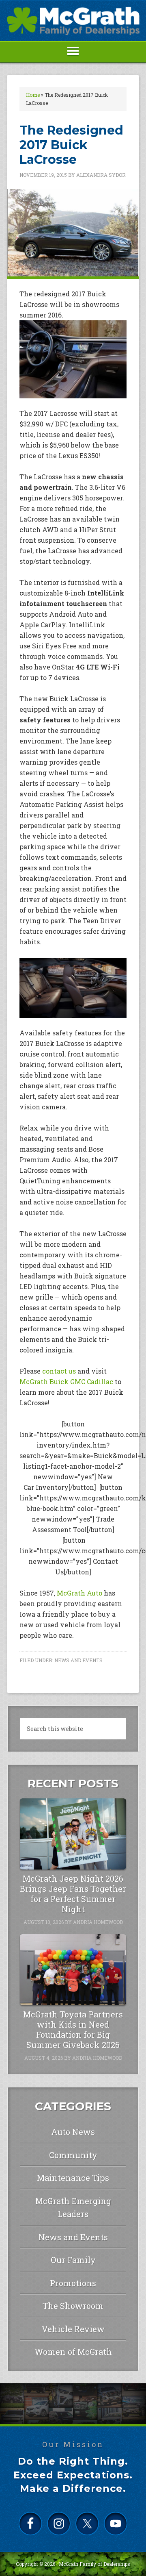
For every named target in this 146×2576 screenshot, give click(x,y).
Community (73, 2155)
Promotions (73, 2283)
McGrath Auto (79, 1593)
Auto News (73, 2132)
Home (33, 95)
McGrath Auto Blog (73, 21)
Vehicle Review (73, 2329)
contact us (59, 1371)
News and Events (78, 1660)
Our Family (73, 2260)
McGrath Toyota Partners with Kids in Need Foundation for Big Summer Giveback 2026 (73, 2029)
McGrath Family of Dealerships (94, 2564)
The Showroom (73, 2306)
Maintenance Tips (73, 2178)
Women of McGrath (73, 2352)
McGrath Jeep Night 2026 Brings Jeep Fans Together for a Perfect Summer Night (73, 1894)
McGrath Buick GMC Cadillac (66, 1381)
